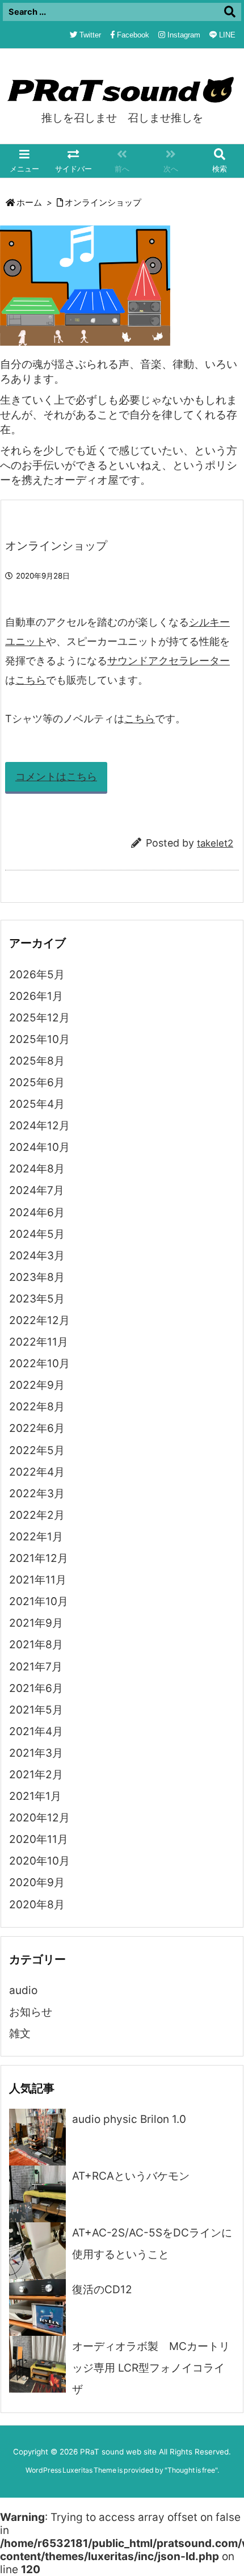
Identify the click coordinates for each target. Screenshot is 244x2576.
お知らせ (31, 2012)
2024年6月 (37, 1212)
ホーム (29, 203)
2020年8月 (37, 1905)
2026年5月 (37, 975)
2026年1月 (36, 996)
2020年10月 (39, 1861)
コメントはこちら (56, 776)
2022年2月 (37, 1515)
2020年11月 (39, 1839)
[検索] (230, 12)
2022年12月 (39, 1320)
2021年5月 (36, 1710)
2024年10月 (39, 1147)
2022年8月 (37, 1407)
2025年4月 (37, 1104)
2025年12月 (39, 1018)
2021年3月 (36, 1753)
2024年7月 (37, 1190)
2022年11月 (39, 1342)
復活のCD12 (102, 2290)
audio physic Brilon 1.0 (129, 2119)
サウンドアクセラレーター (169, 661)
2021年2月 (36, 1775)
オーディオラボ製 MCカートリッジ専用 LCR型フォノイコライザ (151, 2368)
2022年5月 (37, 1450)
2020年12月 (39, 1818)
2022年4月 (37, 1472)
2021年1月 (35, 1796)
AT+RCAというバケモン (131, 2176)
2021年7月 (36, 1667)
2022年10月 (39, 1364)
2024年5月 (37, 1234)
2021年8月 (36, 1645)
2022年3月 (37, 1494)
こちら (31, 680)
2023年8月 (37, 1277)
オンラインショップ (103, 203)
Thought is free (191, 2470)
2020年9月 (37, 1882)
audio (23, 1990)
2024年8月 (37, 1169)
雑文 (20, 2033)
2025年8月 (37, 1061)
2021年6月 (36, 1688)
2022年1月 (36, 1537)
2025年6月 (37, 1082)
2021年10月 (39, 1601)
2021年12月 (39, 1558)
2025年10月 (39, 1039)
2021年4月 (36, 1731)
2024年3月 (37, 1256)
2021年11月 (38, 1580)
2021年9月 (36, 1623)
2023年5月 (37, 1299)
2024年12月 (39, 1126)
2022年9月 (37, 1385)
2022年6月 (37, 1428)
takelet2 (215, 843)
